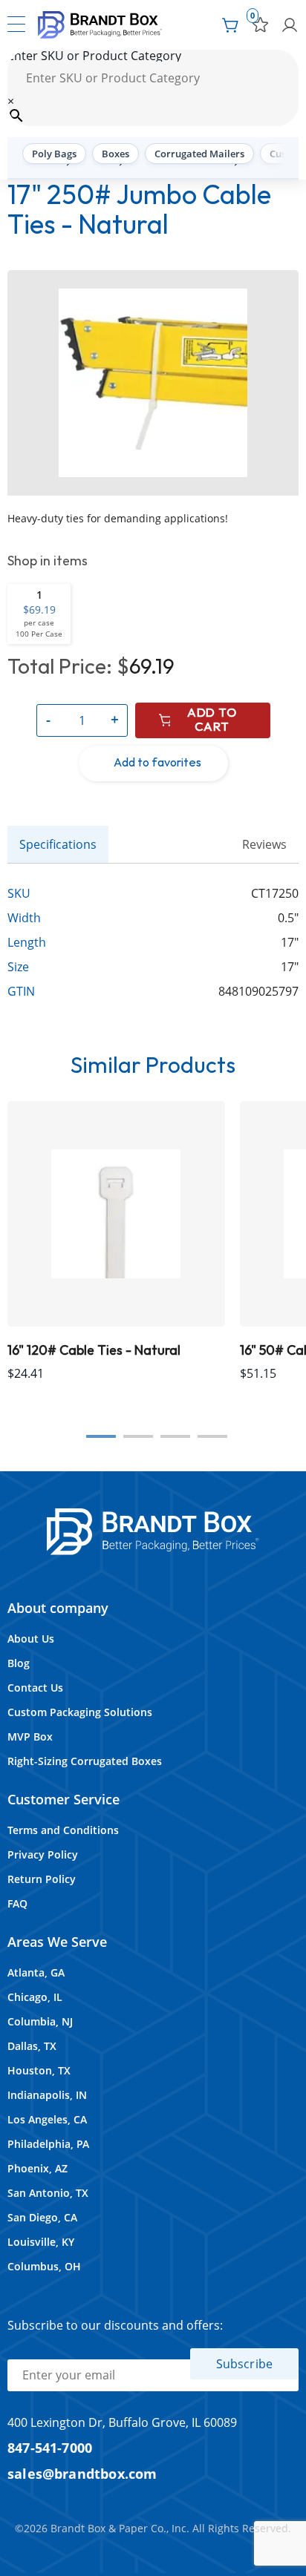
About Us (31, 1639)
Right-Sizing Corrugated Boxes (85, 1761)
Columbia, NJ (40, 2021)
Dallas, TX (32, 2046)
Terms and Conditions (63, 1830)
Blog (19, 1663)
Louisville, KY (41, 2242)
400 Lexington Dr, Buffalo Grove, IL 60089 (122, 2422)
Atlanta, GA (36, 1972)
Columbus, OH (44, 2266)
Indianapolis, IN (47, 2095)
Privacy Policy (43, 1854)
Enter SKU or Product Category (94, 56)
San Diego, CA (42, 2217)
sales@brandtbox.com (82, 2473)
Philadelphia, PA (48, 2144)
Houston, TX (39, 2070)
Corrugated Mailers (199, 154)
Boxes (115, 154)
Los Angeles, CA (47, 2119)
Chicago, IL (35, 1997)
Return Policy (42, 1879)
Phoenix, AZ (38, 2168)
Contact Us (35, 1688)
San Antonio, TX (48, 2193)
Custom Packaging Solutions (80, 1712)
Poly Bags (54, 154)
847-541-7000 (50, 2447)
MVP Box (30, 1736)
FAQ (17, 1903)
